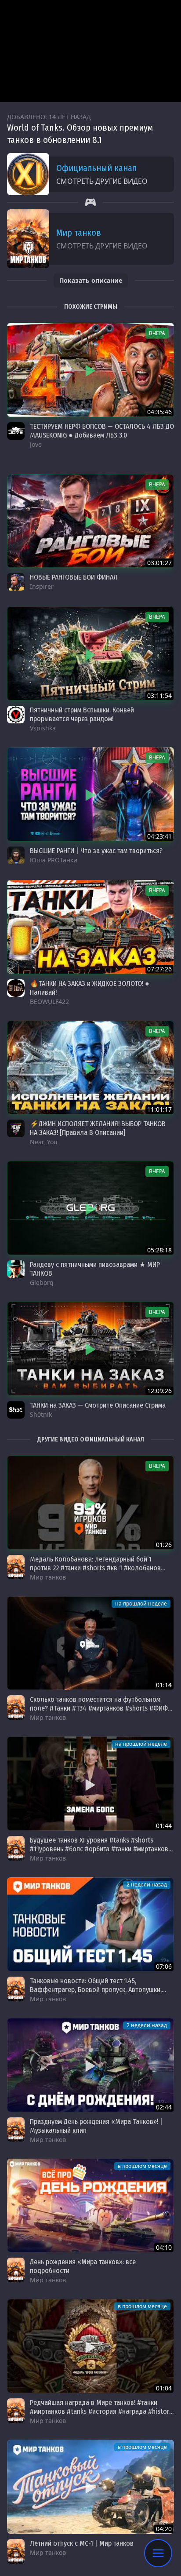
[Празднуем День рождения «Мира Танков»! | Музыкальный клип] (90, 2065)
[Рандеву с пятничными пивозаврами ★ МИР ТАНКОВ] (90, 1208)
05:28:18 (159, 1250)
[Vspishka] (16, 715)
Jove (36, 444)
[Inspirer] (16, 582)
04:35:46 (159, 412)
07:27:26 (159, 969)
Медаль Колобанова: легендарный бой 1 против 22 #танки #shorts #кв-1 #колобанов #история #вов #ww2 (95, 1568)
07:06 (164, 1966)
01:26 (164, 1545)
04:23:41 (159, 836)
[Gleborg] (16, 1269)
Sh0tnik (41, 1414)
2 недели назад (147, 1885)
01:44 (164, 1826)
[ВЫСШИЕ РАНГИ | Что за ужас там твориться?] (90, 794)
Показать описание (91, 280)
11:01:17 (159, 1109)
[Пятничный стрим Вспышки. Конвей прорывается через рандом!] (90, 653)
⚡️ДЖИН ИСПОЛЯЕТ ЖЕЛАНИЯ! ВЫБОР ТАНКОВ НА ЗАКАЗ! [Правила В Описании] (98, 1128)
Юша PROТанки (54, 860)
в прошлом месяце (142, 2166)
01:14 (164, 1685)
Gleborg (42, 1283)
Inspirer (42, 586)
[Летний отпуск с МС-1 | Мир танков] (90, 2487)
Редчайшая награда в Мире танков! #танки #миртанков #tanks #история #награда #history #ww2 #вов (101, 2411)
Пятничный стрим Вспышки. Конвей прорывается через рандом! (82, 714)
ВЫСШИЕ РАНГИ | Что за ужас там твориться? (96, 851)
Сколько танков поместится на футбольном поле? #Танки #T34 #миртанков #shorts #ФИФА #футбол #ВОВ (101, 1708)
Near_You (44, 1142)
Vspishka (43, 728)
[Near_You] (16, 1128)
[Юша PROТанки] (16, 855)
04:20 (164, 2529)
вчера (157, 333)
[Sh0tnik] (16, 1410)
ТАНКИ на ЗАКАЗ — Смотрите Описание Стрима (98, 1405)
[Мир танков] (16, 1567)
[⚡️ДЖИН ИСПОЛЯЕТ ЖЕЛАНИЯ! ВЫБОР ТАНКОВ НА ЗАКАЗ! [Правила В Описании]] (90, 1068)
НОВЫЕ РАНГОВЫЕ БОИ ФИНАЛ (74, 577)
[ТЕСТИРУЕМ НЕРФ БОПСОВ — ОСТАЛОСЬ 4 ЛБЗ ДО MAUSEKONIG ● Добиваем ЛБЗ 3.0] (90, 370)
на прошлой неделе (141, 1604)
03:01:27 (159, 563)
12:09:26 (159, 1391)
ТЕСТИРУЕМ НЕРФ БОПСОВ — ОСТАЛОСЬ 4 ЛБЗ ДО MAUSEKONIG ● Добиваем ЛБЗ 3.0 (102, 431)
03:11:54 (159, 695)
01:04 (164, 2388)
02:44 (164, 2107)
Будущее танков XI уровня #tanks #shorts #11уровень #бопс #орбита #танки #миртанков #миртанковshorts (99, 1849)
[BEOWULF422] (16, 988)
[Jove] (16, 431)
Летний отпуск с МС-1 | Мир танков (82, 2543)
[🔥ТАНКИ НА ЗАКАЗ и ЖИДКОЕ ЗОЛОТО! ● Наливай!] (90, 927)
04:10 (164, 2247)
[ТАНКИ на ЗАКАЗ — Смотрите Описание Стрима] (90, 1349)
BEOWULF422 (49, 1002)
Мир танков (79, 233)
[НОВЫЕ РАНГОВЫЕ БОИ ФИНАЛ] (90, 521)
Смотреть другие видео (102, 181)
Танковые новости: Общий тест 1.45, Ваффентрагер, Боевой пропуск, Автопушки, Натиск (96, 1990)
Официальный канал (96, 168)
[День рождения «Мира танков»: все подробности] (90, 2206)
